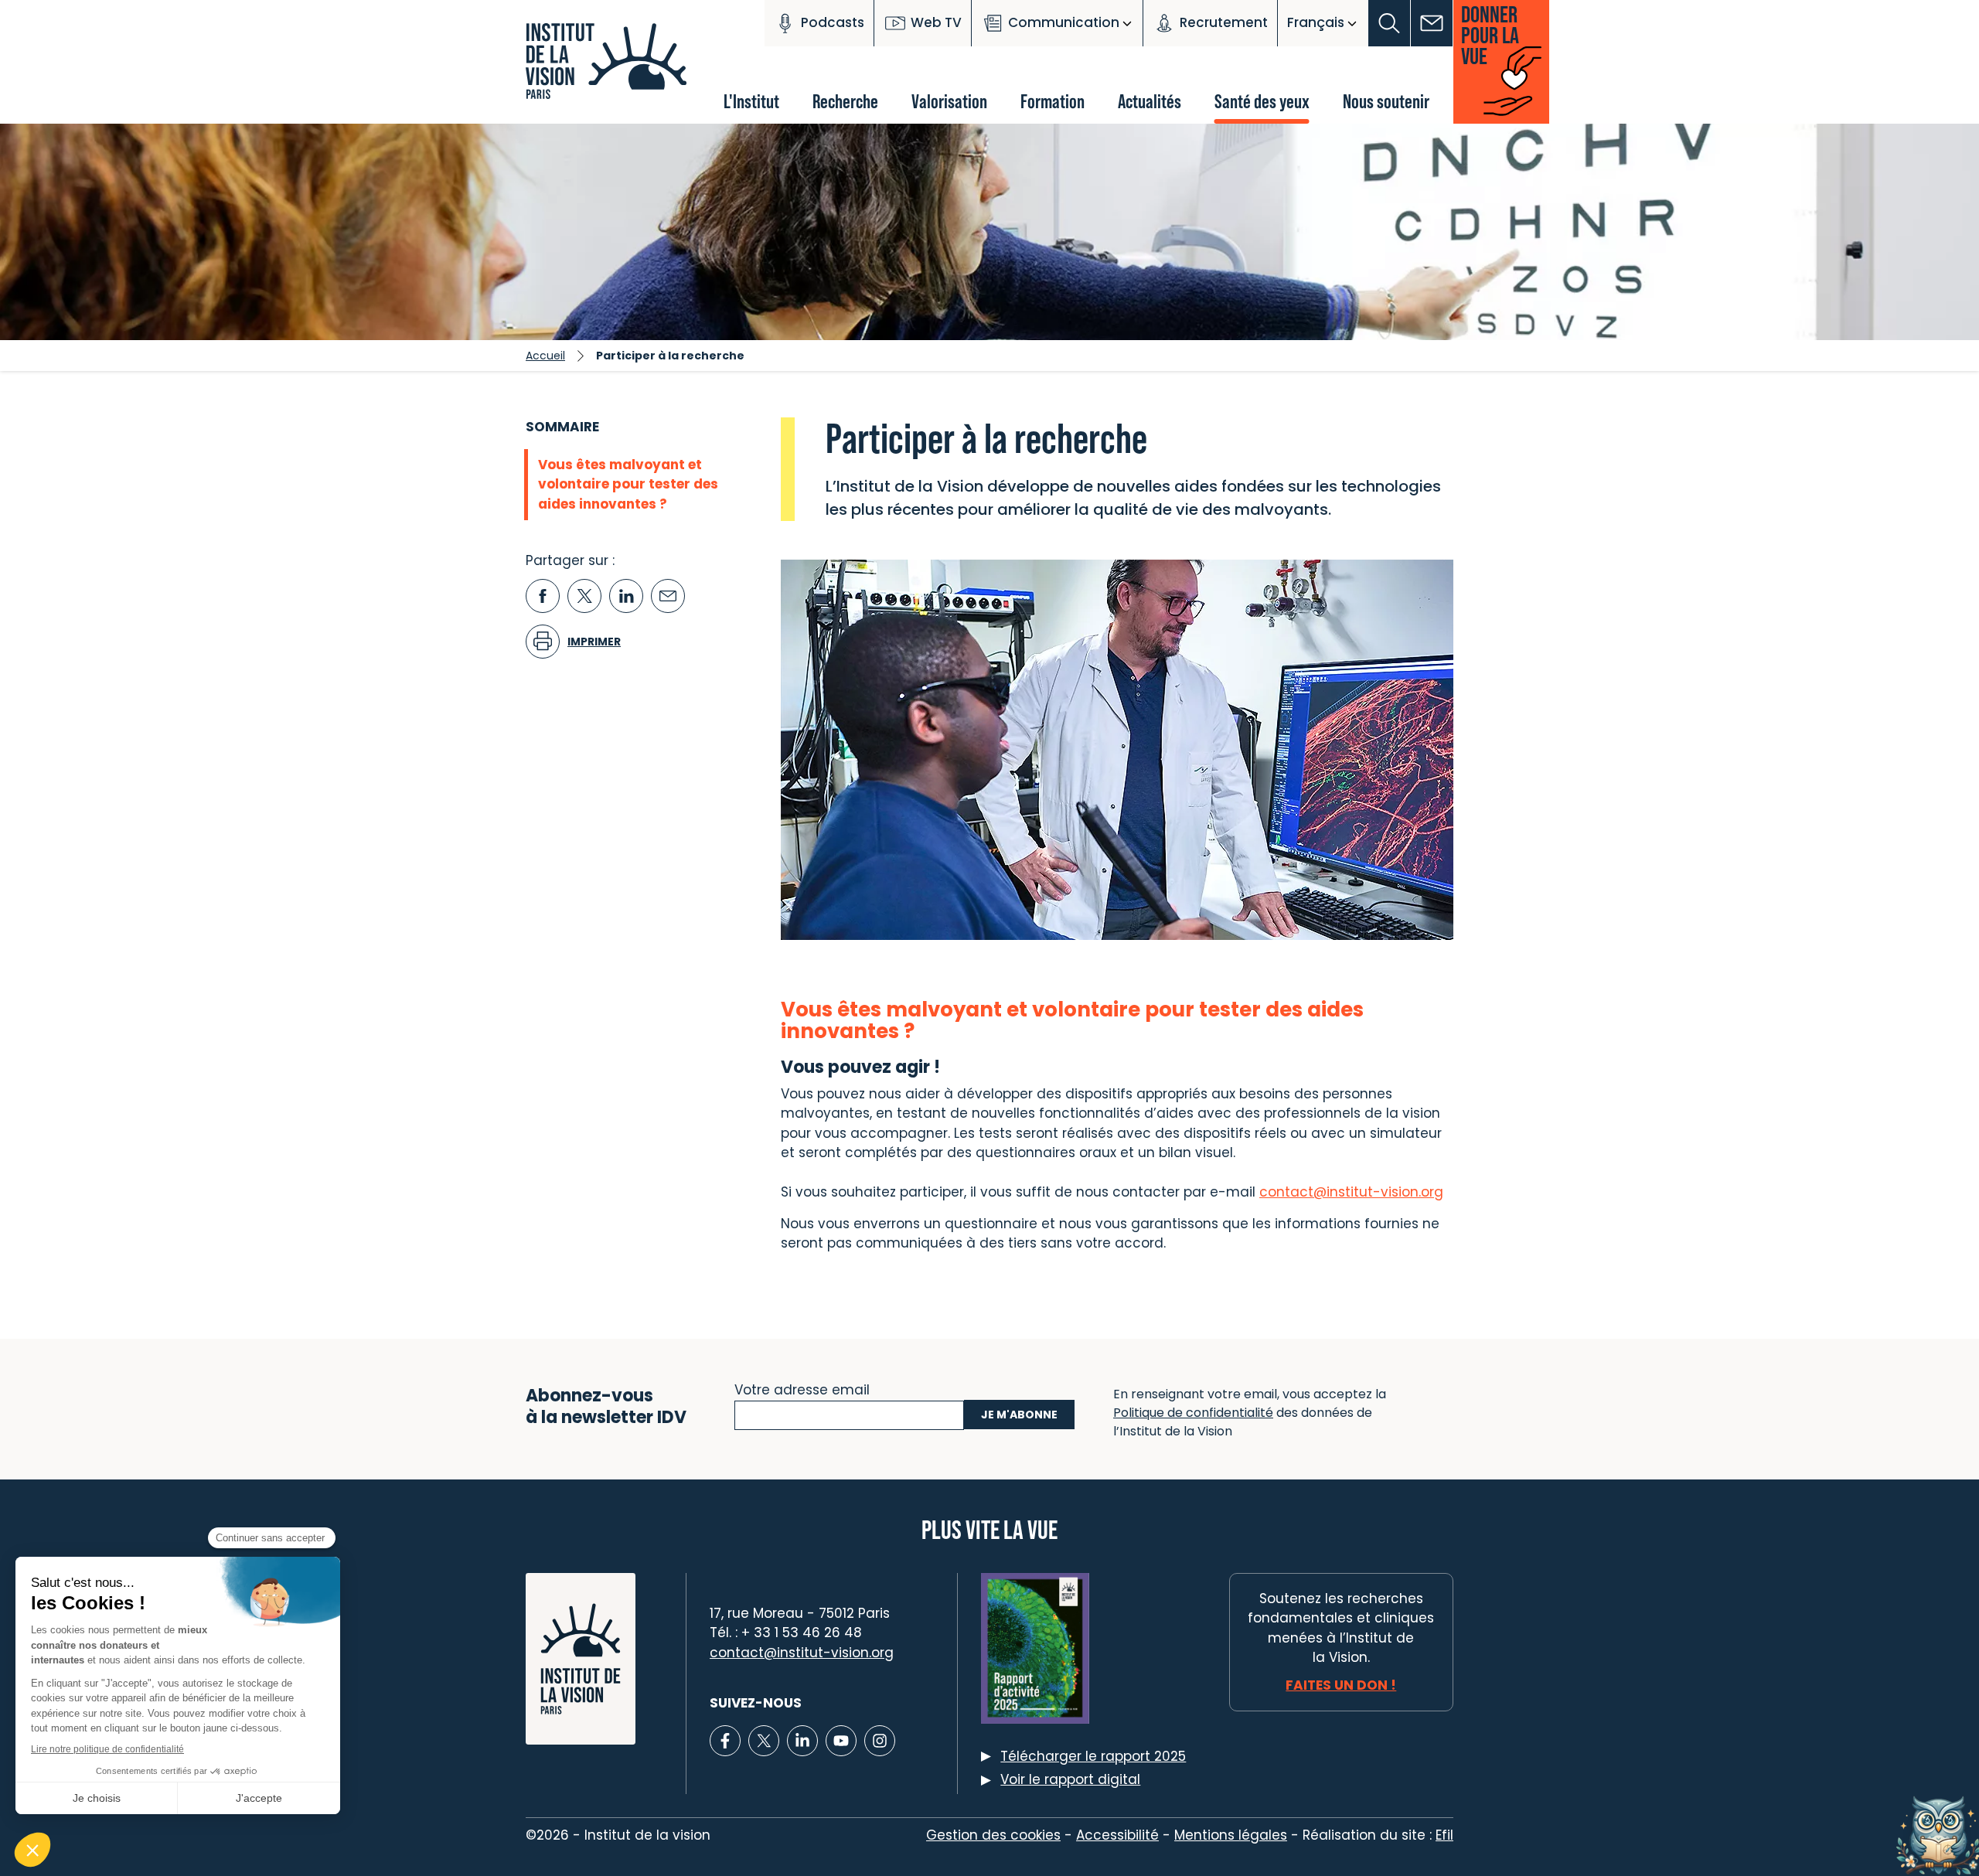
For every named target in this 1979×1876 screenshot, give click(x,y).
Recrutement (1224, 22)
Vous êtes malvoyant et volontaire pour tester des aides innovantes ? (628, 484)
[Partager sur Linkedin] (626, 596)
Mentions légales (1231, 1835)
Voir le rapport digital (1070, 1779)
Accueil (545, 356)
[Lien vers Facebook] (725, 1741)
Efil (1444, 1835)
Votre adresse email (802, 1388)
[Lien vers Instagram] (880, 1741)
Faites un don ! (1341, 1685)
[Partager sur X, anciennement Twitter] (584, 596)
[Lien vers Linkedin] (802, 1741)
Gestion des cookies (993, 1835)
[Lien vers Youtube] (841, 1741)
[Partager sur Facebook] (543, 596)
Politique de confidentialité (1193, 1413)
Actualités (1150, 101)
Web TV (936, 22)
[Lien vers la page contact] (1432, 23)
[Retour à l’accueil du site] (611, 70)
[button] (1390, 23)
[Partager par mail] (668, 596)
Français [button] (1316, 22)
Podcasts (833, 22)
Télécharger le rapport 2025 (1093, 1756)
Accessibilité (1117, 1835)
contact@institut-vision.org (802, 1653)
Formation (1053, 101)
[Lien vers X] (764, 1741)
